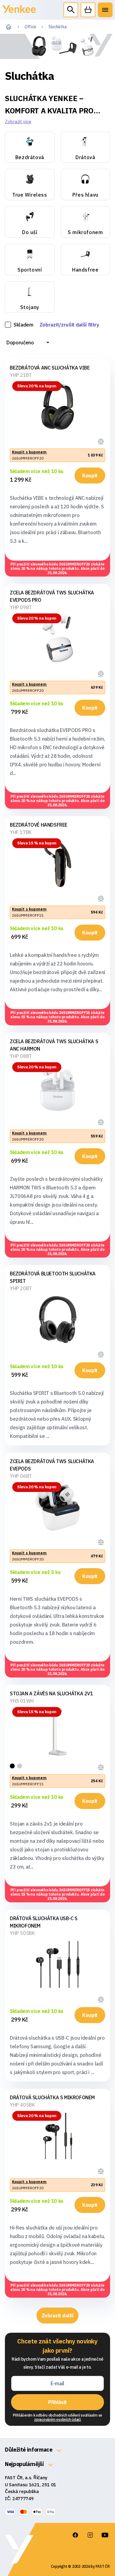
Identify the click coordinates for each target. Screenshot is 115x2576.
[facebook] (75, 2535)
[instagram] (90, 2535)
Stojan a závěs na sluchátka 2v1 (52, 1693)
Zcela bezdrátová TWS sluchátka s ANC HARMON (54, 1045)
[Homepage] (19, 12)
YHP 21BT (21, 375)
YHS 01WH (22, 1701)
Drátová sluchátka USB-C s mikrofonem (44, 1922)
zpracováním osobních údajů (57, 2419)
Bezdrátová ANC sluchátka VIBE (50, 368)
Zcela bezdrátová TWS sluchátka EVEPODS (52, 1465)
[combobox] (28, 343)
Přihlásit (57, 2402)
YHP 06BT (21, 1476)
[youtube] (105, 2535)
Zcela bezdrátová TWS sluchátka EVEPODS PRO (52, 596)
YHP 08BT (21, 1056)
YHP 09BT (21, 607)
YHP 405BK (22, 2105)
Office (30, 27)
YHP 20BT (21, 1288)
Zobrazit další (58, 2316)
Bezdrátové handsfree (39, 825)
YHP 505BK (22, 1933)
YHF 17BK (21, 832)
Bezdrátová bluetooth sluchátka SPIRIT (53, 1277)
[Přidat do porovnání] (102, 440)
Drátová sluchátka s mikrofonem (52, 2097)
